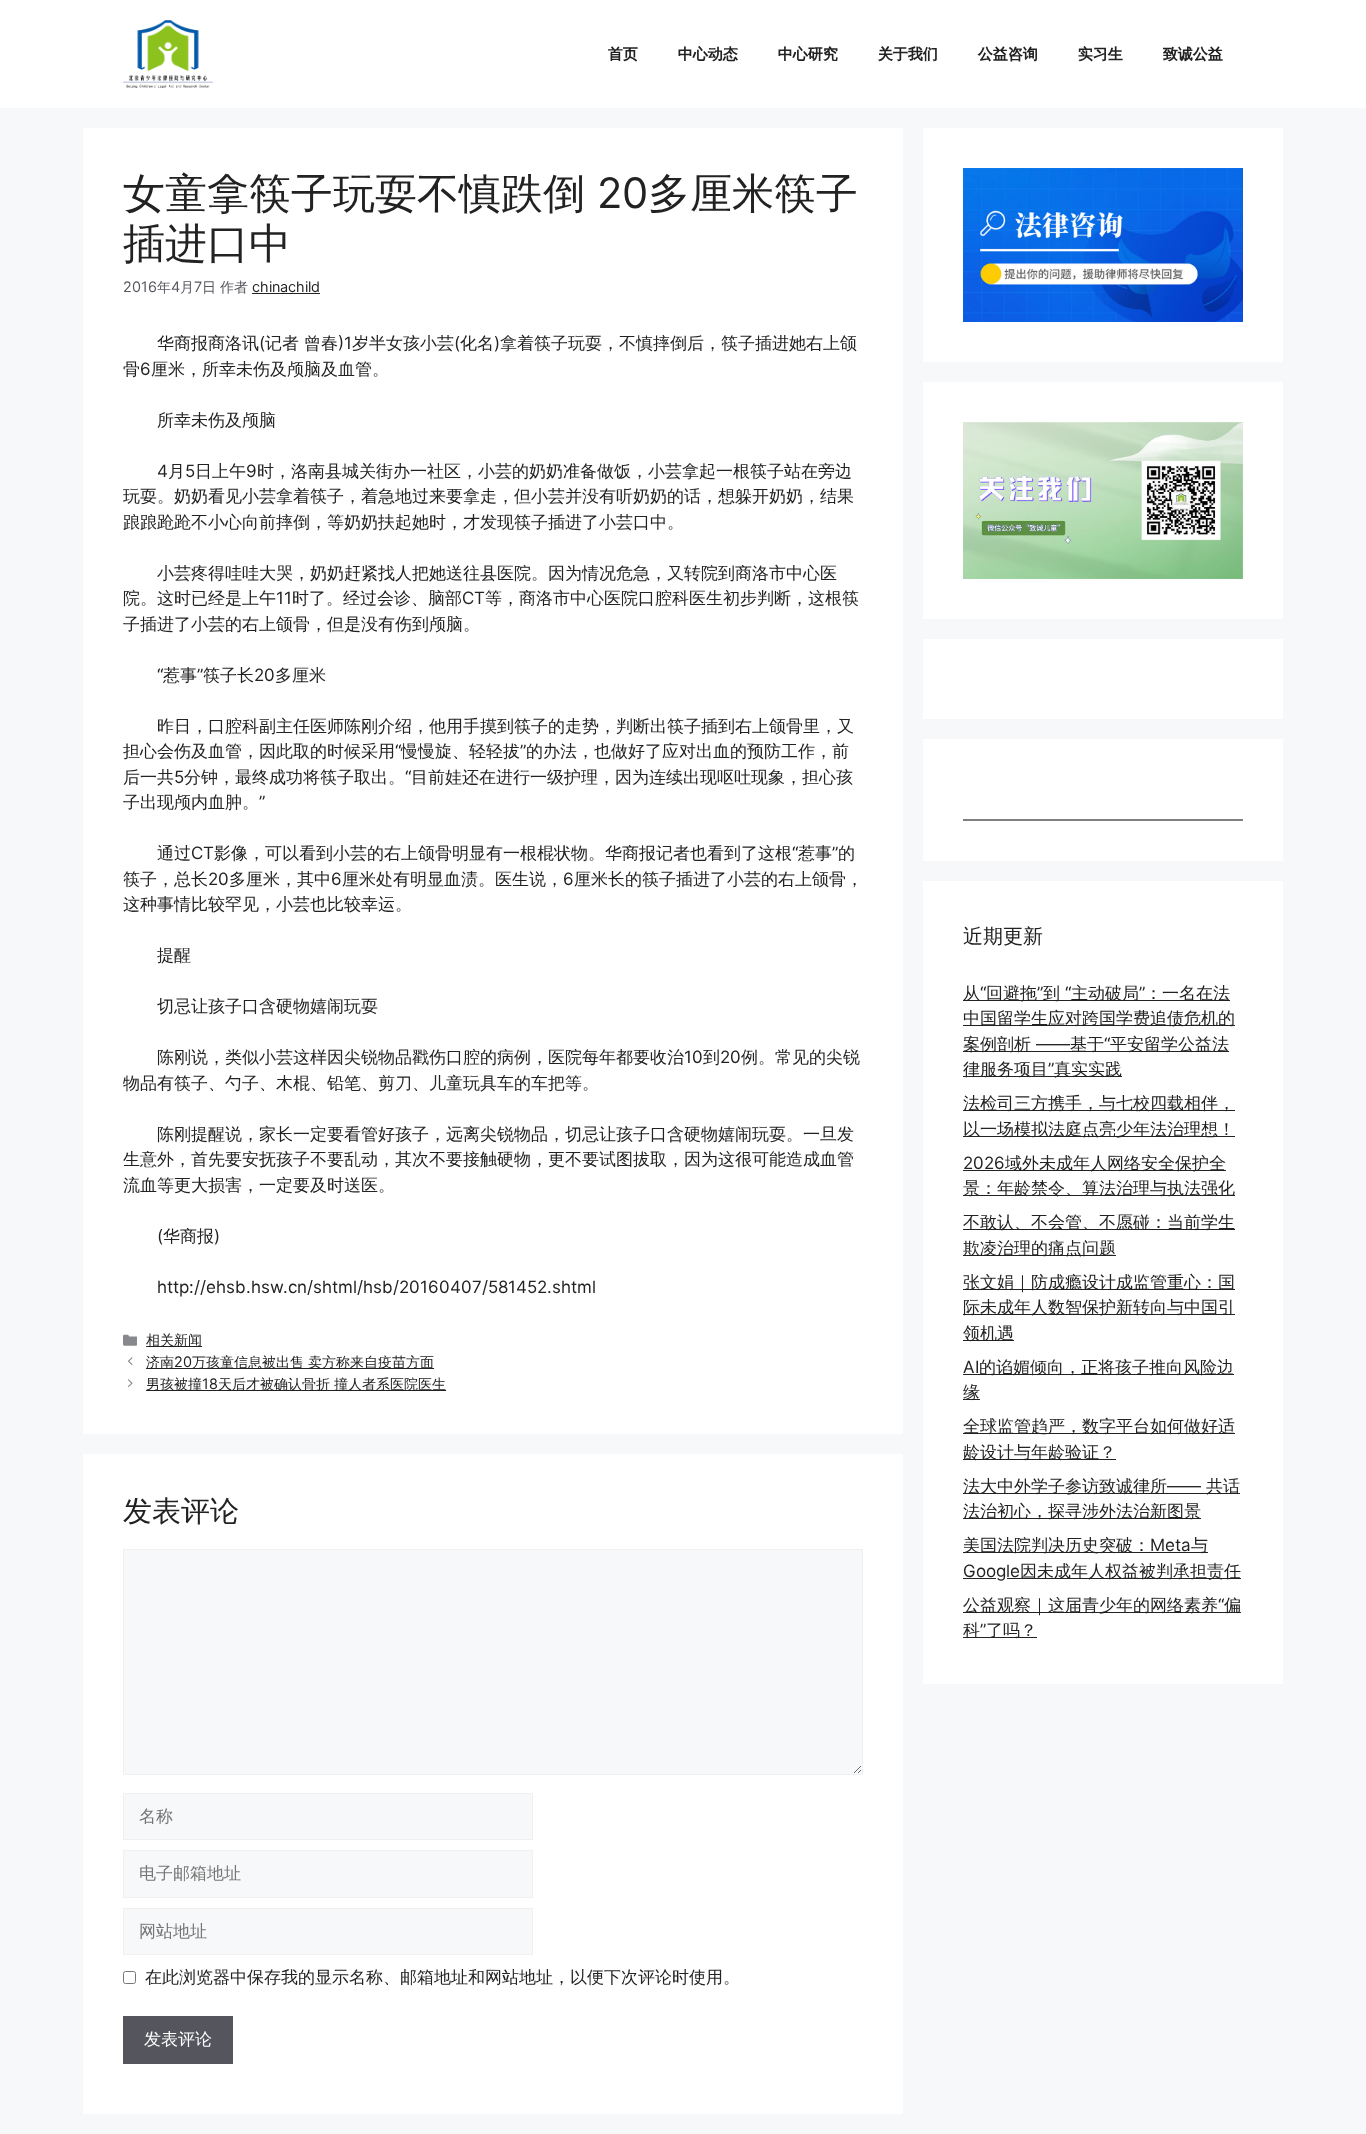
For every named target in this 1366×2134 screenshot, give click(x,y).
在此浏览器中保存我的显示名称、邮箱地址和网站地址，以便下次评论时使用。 (442, 1977)
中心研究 (808, 53)
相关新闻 (174, 1339)
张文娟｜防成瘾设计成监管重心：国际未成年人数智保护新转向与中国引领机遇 (1099, 1307)
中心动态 (708, 53)
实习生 (1100, 53)
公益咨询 (1008, 53)
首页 (623, 53)
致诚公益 (1193, 53)
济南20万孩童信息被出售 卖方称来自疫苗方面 (290, 1361)
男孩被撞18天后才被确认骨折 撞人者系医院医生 (296, 1383)
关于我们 (908, 53)
